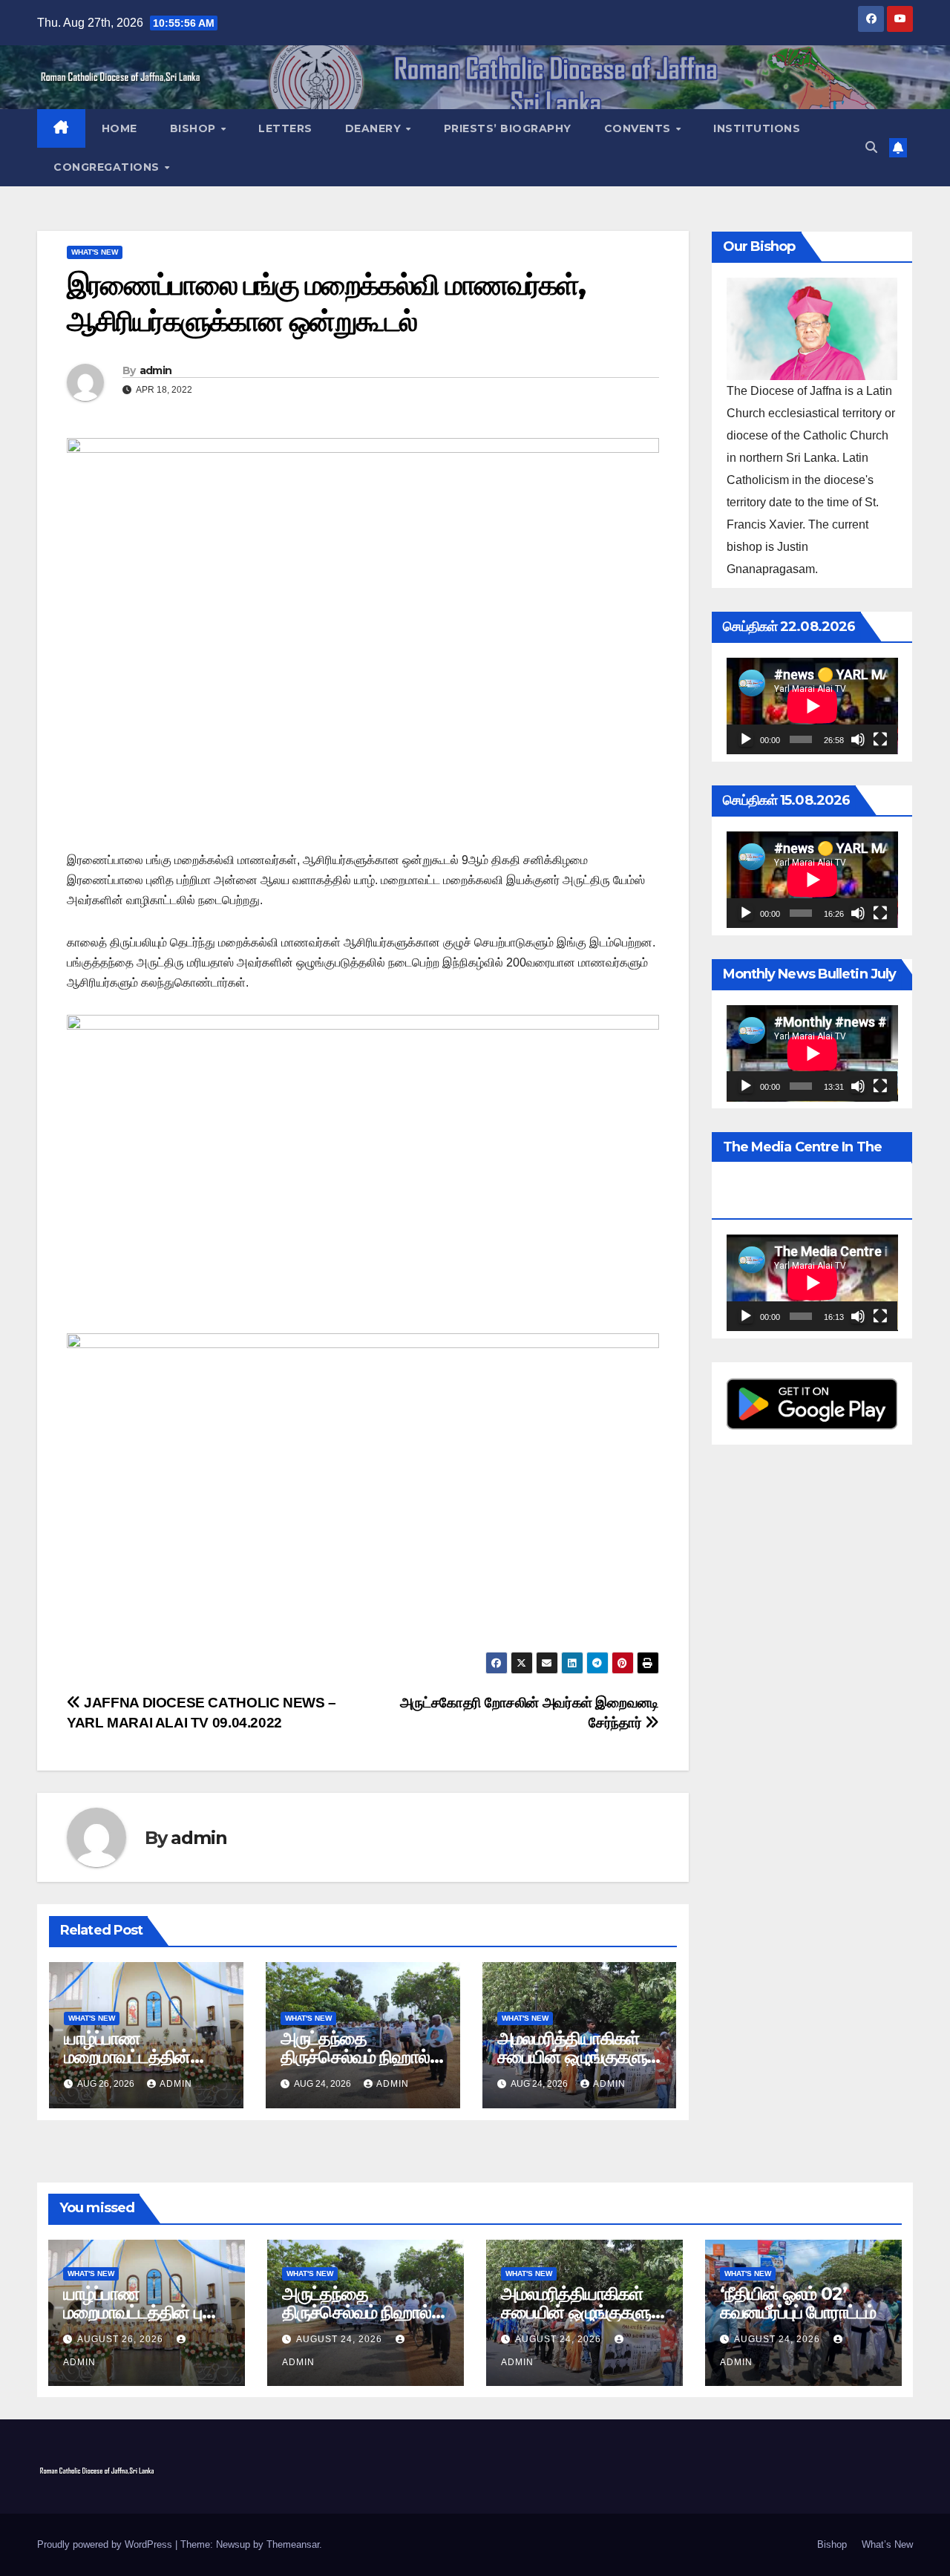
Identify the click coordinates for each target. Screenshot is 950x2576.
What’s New (887, 2544)
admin (156, 370)
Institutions (757, 128)
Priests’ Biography (508, 128)
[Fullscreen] (880, 739)
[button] (871, 147)
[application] (812, 706)
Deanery (375, 128)
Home (119, 128)
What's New (95, 252)
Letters (285, 128)
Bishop (195, 128)
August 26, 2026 (122, 2339)
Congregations (108, 167)
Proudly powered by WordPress (106, 2544)
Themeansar (293, 2544)
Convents (639, 128)
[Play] (746, 739)
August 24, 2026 (341, 2339)
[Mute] (858, 739)
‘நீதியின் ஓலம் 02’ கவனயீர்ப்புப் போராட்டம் (798, 2303)
